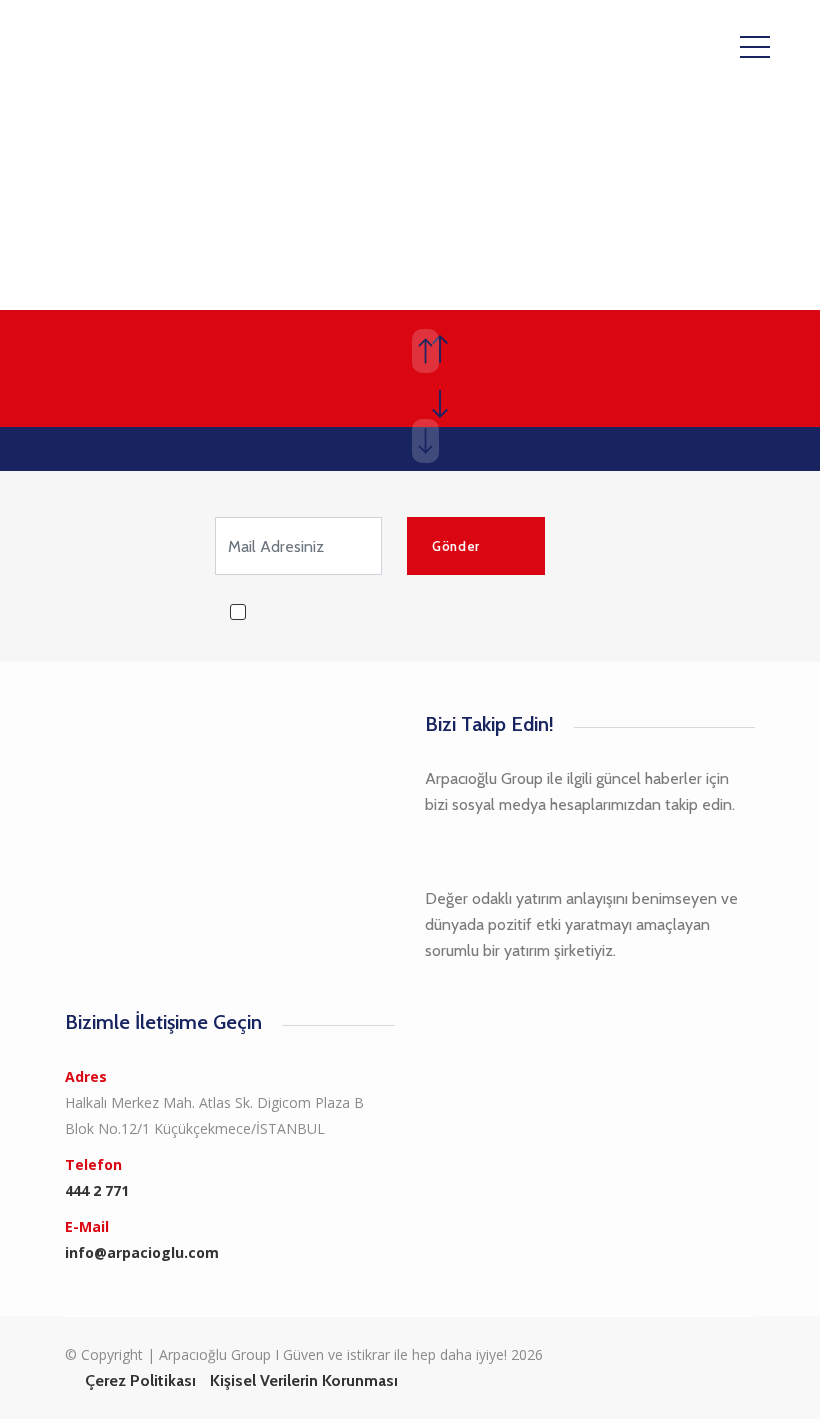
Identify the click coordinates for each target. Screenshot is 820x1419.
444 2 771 (97, 1190)
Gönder (456, 546)
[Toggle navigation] (755, 46)
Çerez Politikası (140, 1380)
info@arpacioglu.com (142, 1252)
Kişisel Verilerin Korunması (304, 1380)
